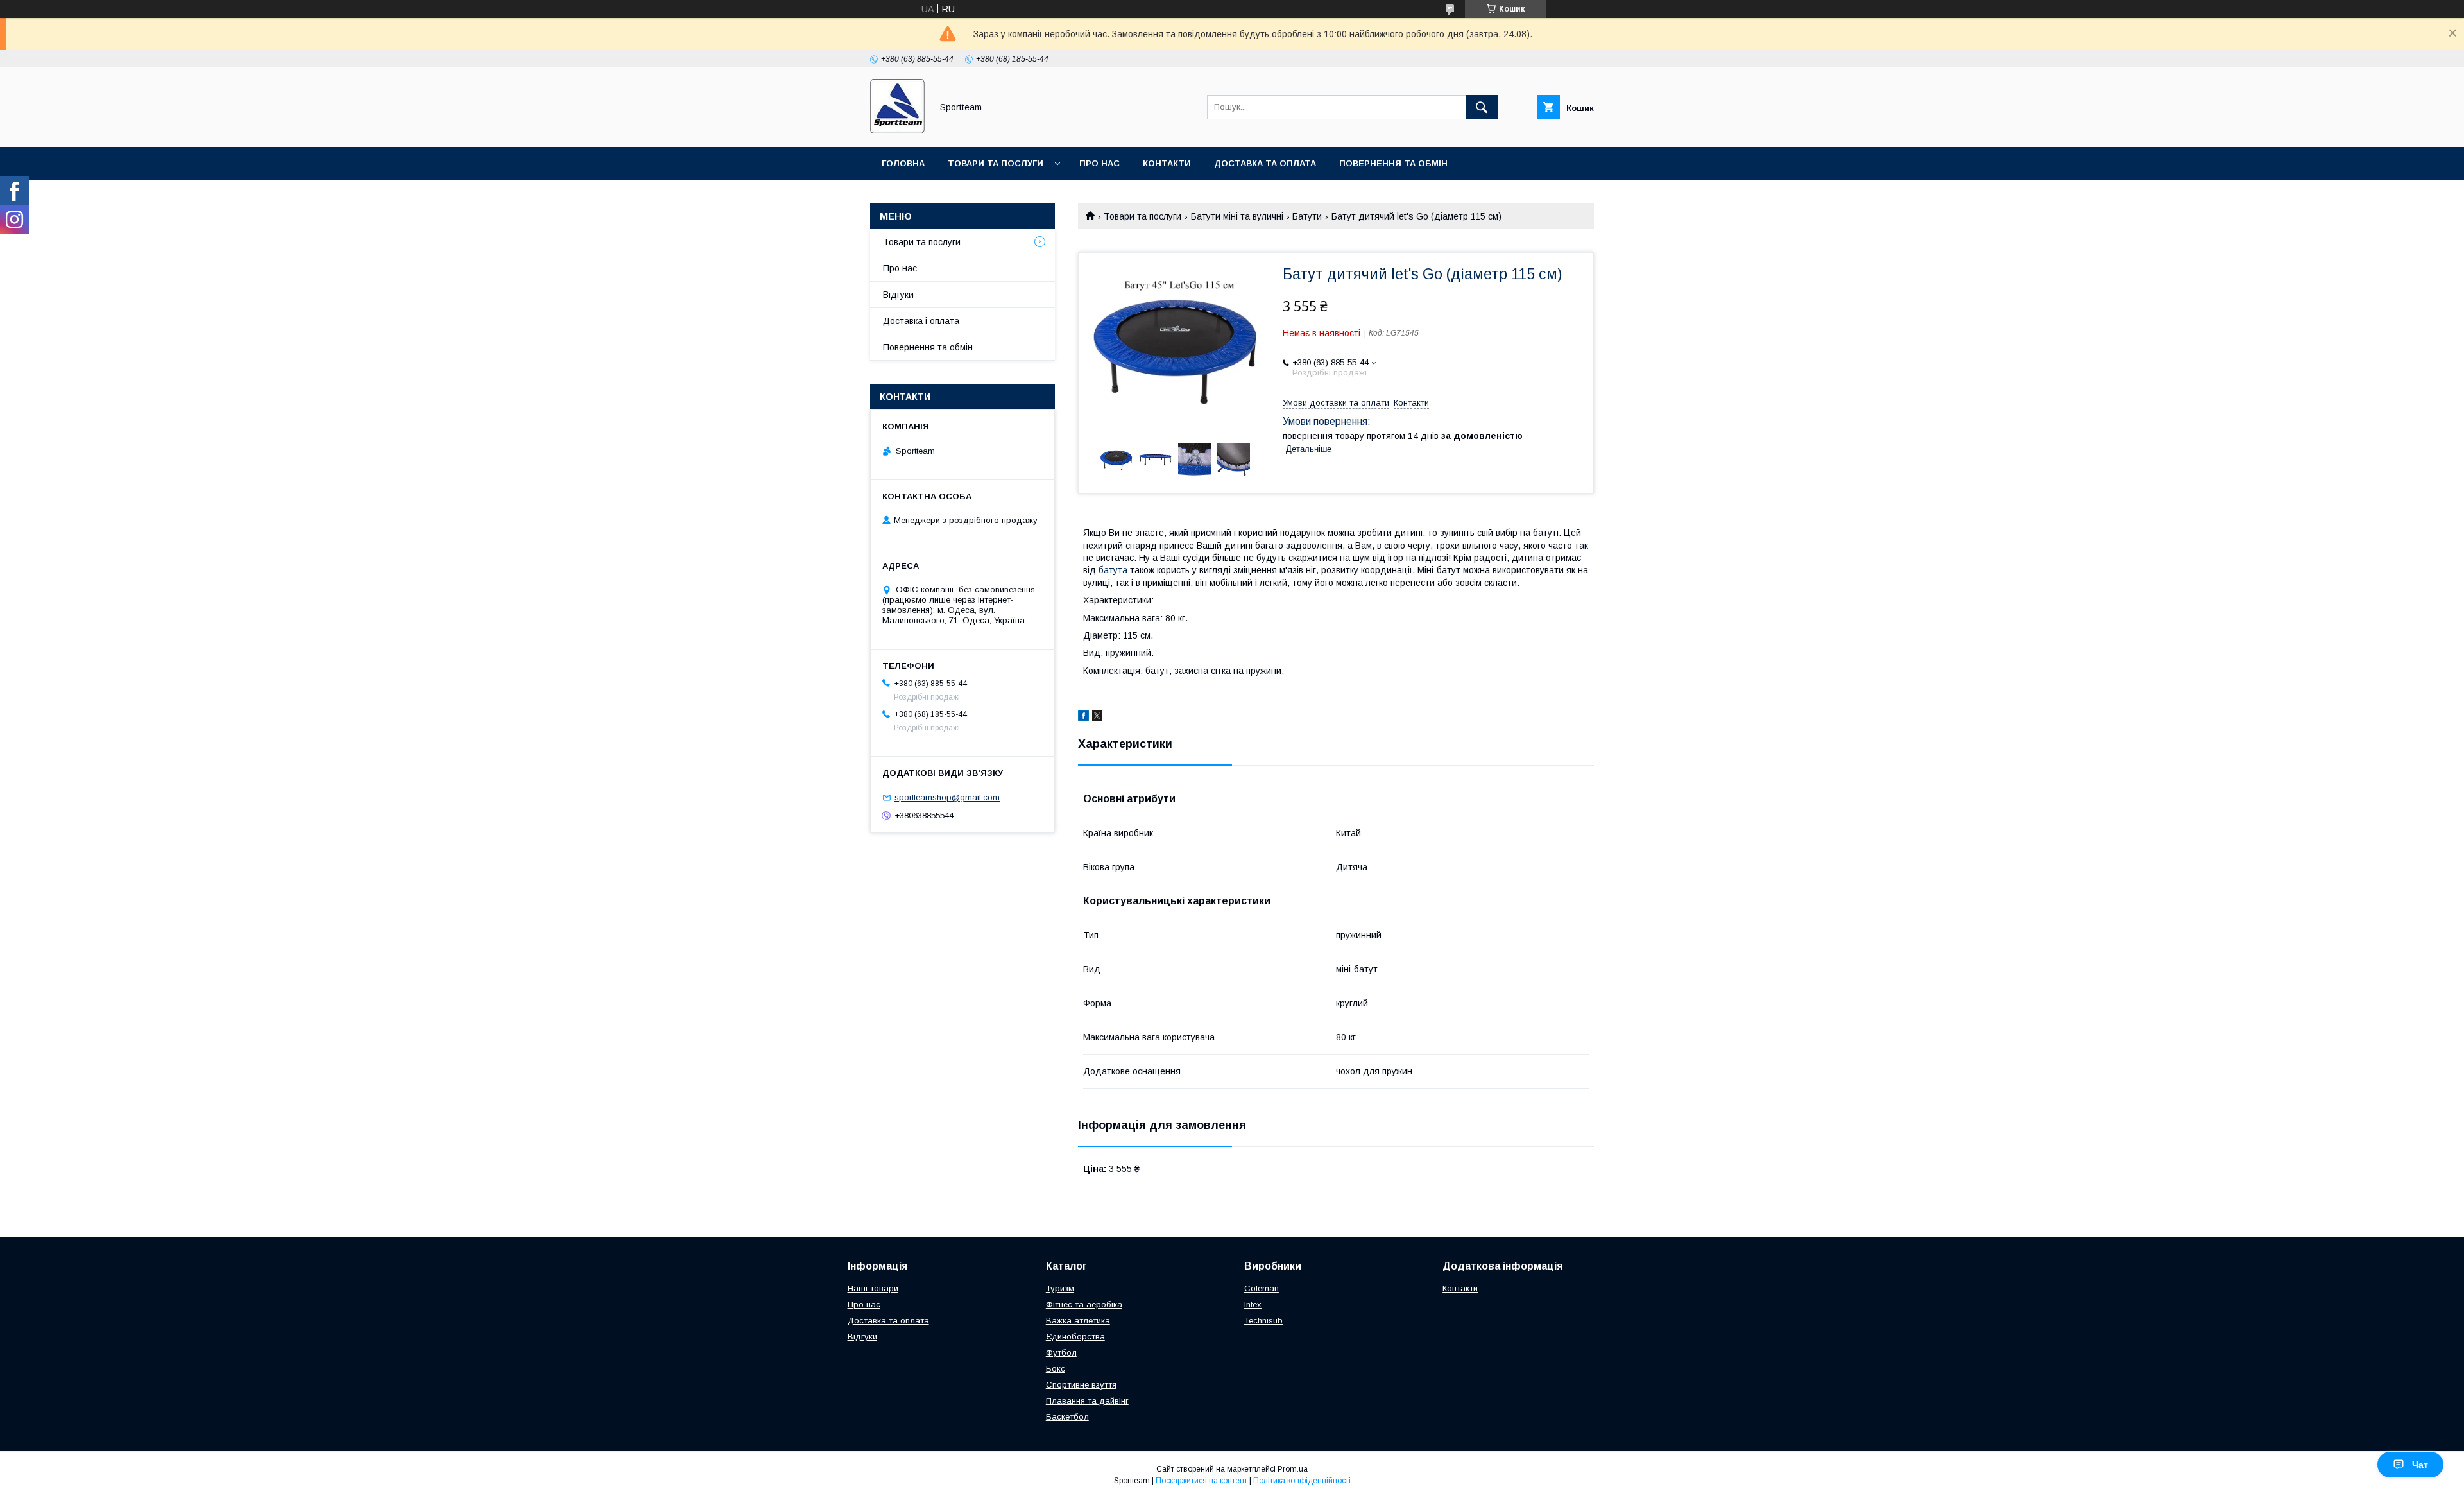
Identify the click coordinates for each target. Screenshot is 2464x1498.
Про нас (1099, 163)
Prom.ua (1293, 1469)
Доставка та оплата (1265, 163)
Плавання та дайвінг (1087, 1401)
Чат (2420, 1465)
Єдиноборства (1075, 1337)
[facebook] (1083, 718)
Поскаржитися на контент (1202, 1481)
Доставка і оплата (921, 321)
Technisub (1263, 1321)
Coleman (1262, 1288)
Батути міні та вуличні (1237, 216)
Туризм (1060, 1288)
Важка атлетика (1078, 1321)
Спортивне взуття (1081, 1385)
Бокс (1056, 1369)
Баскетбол (1067, 1417)
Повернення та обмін (1393, 163)
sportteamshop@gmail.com (947, 797)
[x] (1097, 718)
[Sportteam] (897, 130)
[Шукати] (1482, 107)
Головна (903, 163)
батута (1113, 570)
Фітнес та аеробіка (1084, 1304)
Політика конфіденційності (1302, 1481)
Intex (1253, 1304)
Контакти (1167, 163)
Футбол (1061, 1353)
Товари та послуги (996, 163)
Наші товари (873, 1288)
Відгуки (898, 295)
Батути (1307, 216)
